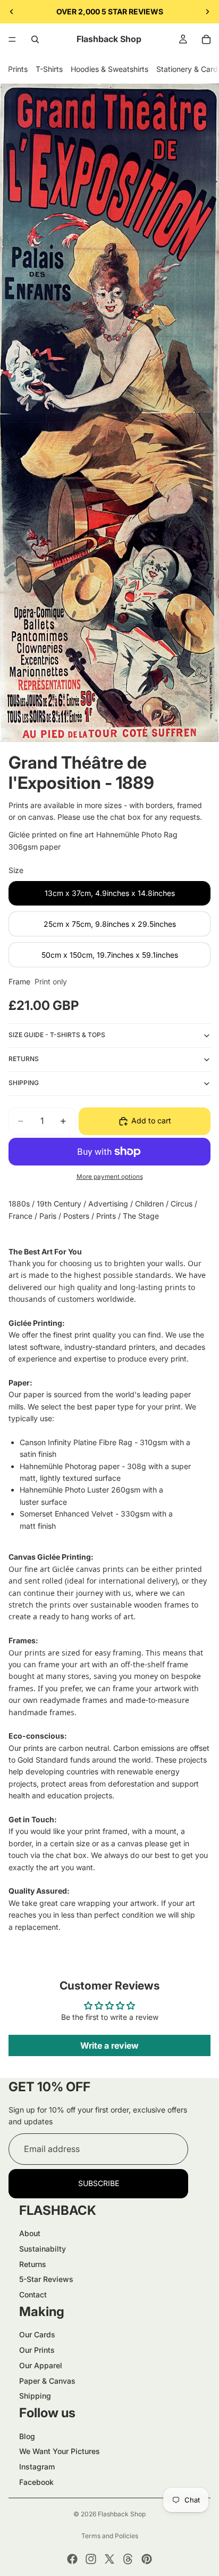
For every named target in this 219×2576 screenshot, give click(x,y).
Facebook (36, 2482)
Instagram (37, 2467)
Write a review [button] (109, 2045)
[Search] (35, 39)
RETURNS (24, 1059)
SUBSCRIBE (99, 2183)
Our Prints (37, 2350)
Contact (33, 2294)
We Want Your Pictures (60, 2451)
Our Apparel (41, 2365)
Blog (27, 2436)
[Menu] (12, 39)
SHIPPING (24, 1083)
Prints (18, 69)
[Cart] (206, 39)
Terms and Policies (110, 2536)
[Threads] (128, 2559)
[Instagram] (91, 2559)
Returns (33, 2264)
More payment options (110, 1177)
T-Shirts (49, 69)
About (30, 2233)
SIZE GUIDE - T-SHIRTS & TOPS (57, 1035)
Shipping (35, 2396)
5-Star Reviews (46, 2279)
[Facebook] (72, 2559)
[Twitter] (109, 2559)
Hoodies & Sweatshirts (109, 69)
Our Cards (37, 2334)
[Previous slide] (12, 12)
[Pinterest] (147, 2559)
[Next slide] (207, 12)
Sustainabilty (43, 2249)
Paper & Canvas (47, 2381)
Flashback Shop (122, 2514)
